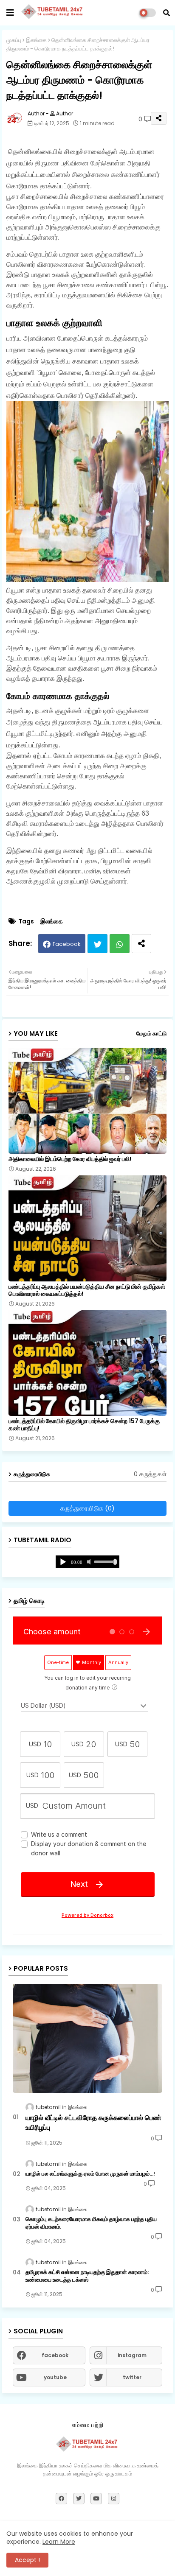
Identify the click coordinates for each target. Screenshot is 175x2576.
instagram (132, 2355)
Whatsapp (120, 944)
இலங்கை (36, 40)
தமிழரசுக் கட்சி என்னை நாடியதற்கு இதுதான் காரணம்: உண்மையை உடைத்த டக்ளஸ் (87, 2276)
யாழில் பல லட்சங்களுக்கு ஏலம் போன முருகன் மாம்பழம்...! (90, 2174)
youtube (55, 2377)
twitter (132, 2377)
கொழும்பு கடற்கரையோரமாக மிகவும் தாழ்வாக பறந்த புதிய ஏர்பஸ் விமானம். (91, 2223)
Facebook (67, 944)
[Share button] (141, 944)
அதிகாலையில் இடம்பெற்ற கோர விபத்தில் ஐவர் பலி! (70, 1159)
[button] (167, 13)
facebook (55, 2355)
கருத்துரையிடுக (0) (87, 1508)
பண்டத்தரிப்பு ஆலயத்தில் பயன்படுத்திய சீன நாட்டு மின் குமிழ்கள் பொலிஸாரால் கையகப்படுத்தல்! (87, 1290)
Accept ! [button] (27, 2560)
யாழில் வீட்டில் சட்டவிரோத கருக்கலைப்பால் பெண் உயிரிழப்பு (93, 2123)
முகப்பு (14, 40)
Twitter (97, 944)
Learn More (59, 2542)
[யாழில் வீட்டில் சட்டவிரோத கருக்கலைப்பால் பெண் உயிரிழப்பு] (87, 2038)
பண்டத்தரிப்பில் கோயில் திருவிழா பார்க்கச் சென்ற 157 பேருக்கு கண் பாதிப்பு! (84, 1425)
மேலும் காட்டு (151, 1033)
